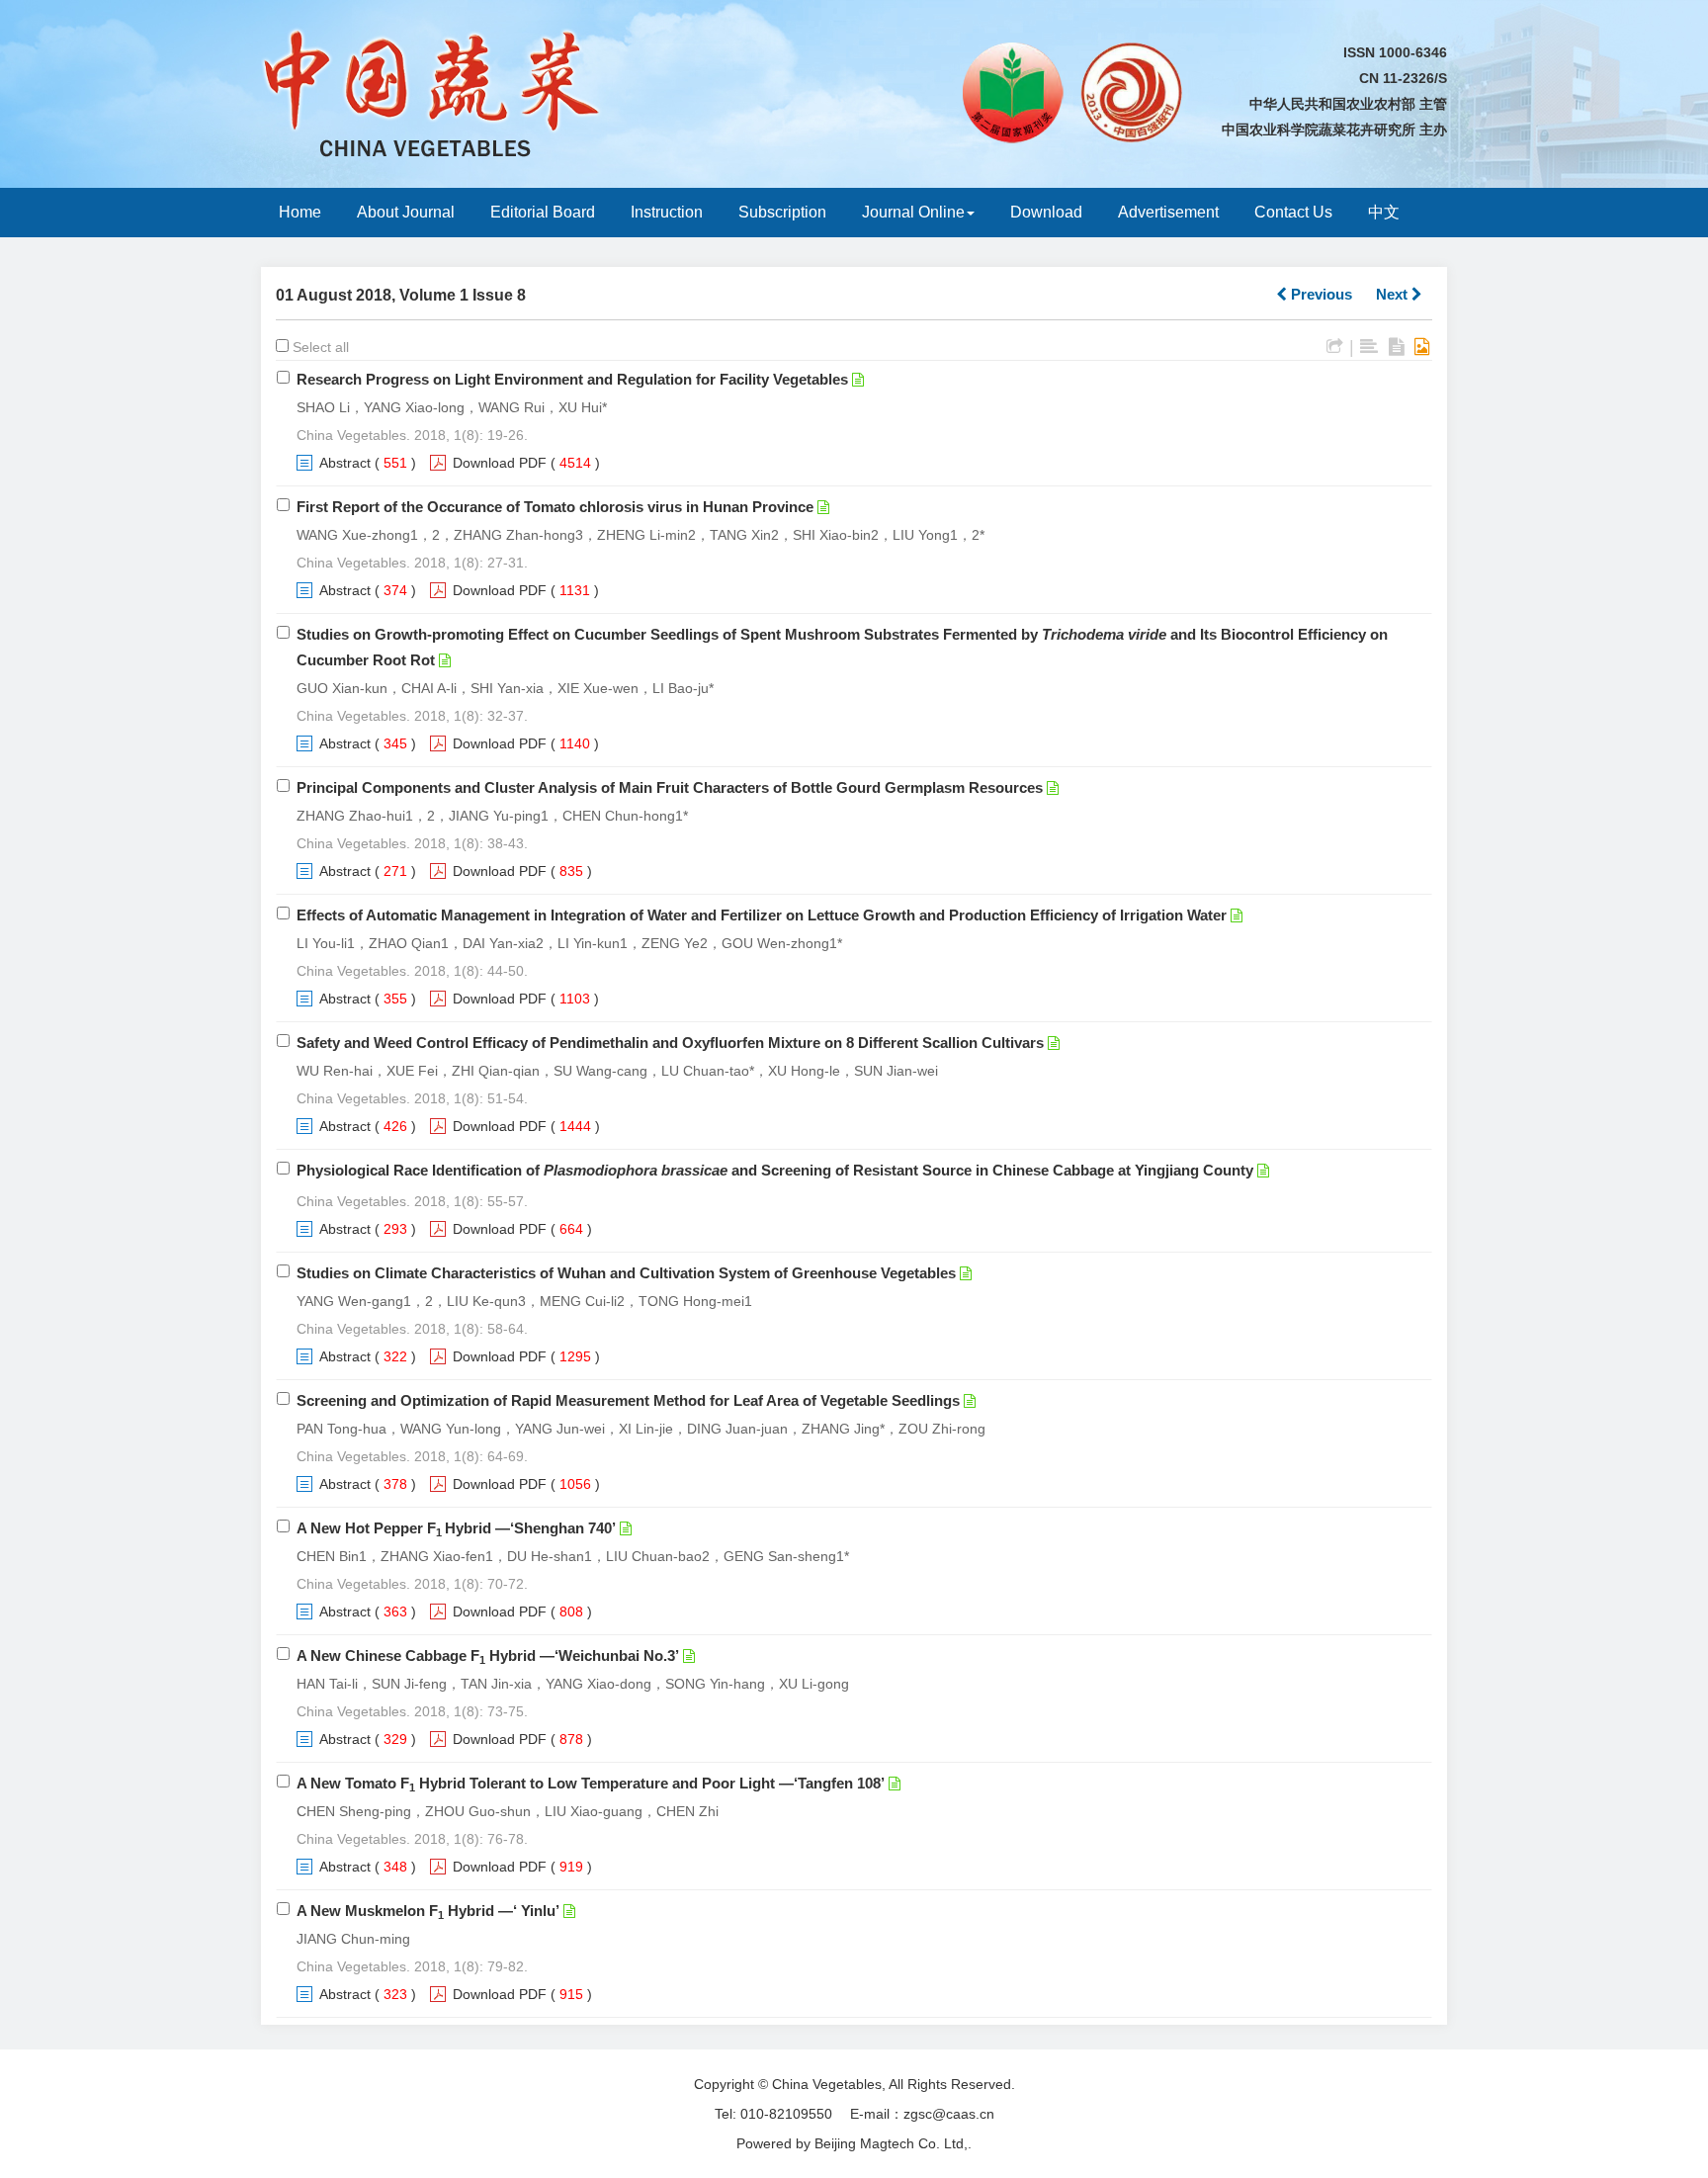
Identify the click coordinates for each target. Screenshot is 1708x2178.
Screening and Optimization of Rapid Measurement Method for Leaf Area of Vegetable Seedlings (628, 1400)
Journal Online (913, 212)
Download (1046, 212)
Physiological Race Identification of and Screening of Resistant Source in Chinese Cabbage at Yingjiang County (775, 1170)
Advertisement (1168, 212)
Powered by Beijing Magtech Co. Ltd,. (854, 2143)
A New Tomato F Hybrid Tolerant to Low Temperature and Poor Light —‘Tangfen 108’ (591, 1783)
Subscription (782, 212)
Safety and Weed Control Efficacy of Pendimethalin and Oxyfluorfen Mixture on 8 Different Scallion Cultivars (670, 1043)
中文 (1384, 212)
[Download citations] (1335, 347)
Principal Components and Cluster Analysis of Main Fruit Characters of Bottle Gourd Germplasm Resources (670, 787)
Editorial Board (543, 212)
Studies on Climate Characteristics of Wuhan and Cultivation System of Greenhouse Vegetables (626, 1273)
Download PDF (500, 463)
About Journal (406, 212)
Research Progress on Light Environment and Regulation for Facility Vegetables (572, 379)
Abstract (345, 463)
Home (300, 212)
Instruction (667, 212)
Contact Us (1293, 212)
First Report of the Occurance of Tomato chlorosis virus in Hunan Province (555, 507)
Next (1394, 294)
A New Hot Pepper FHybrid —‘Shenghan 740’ (456, 1528)
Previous (1320, 294)
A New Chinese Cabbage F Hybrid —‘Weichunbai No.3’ (488, 1655)
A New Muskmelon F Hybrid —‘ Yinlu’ (428, 1911)
